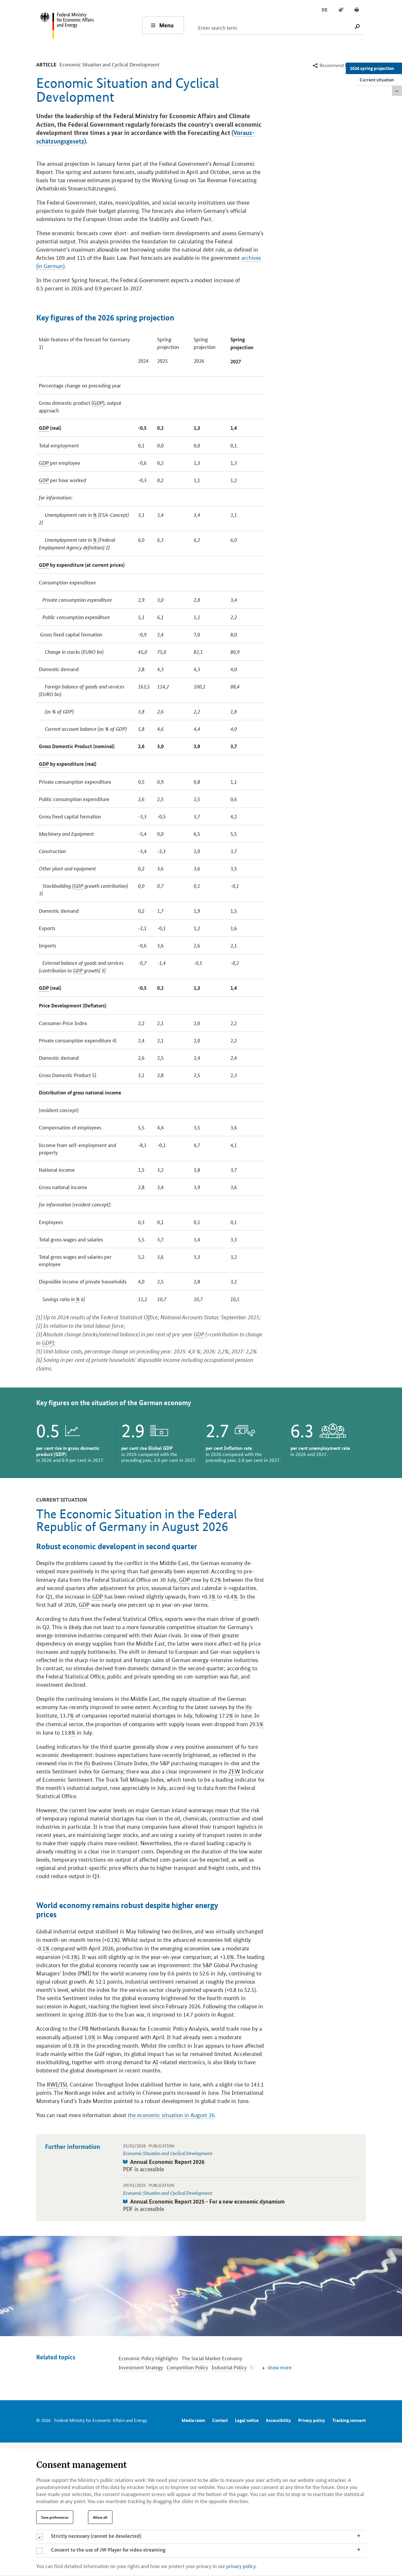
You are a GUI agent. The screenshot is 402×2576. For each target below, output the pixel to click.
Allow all (100, 2517)
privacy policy (241, 2566)
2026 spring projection (372, 68)
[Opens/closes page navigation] (397, 91)
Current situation (377, 80)
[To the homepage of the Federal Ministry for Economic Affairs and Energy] (91, 25)
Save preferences (55, 2517)
